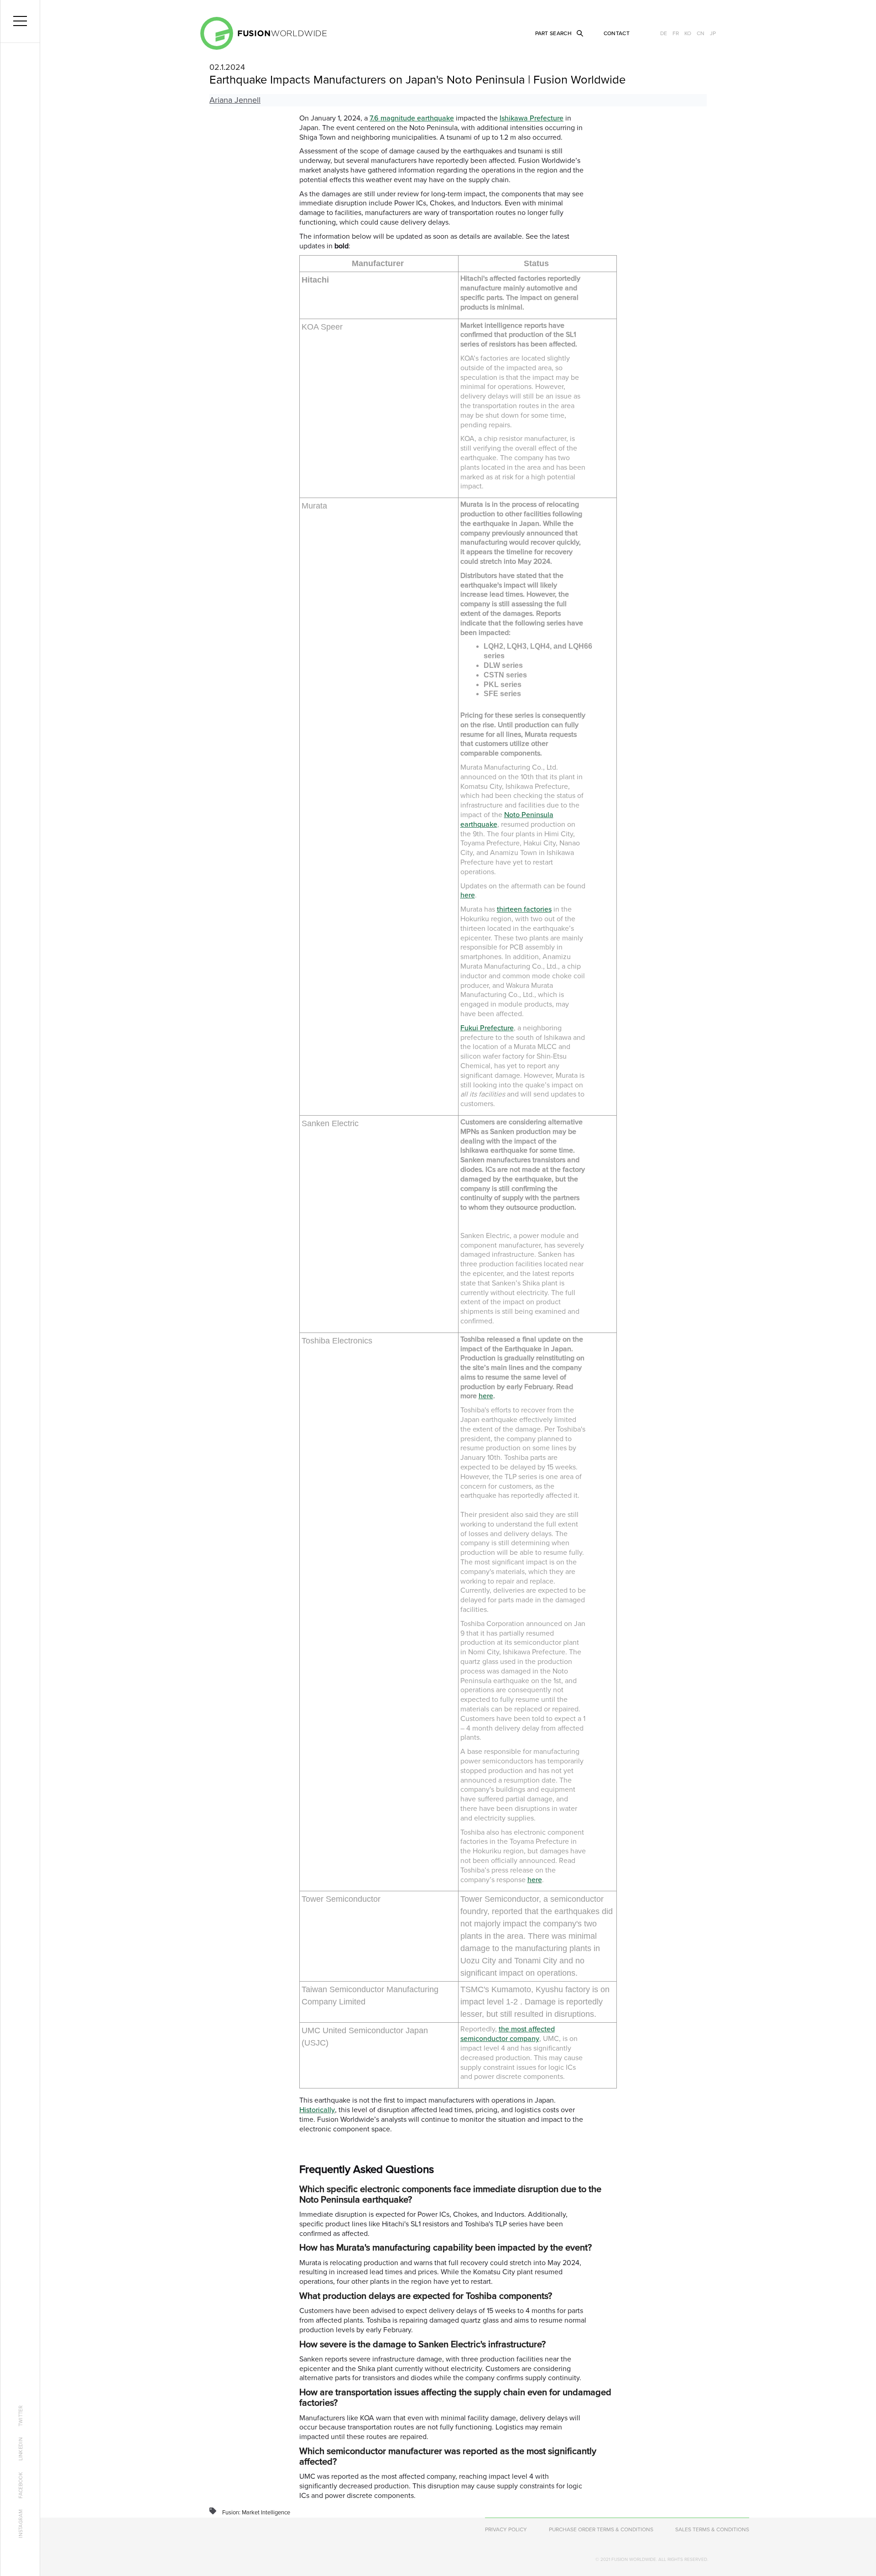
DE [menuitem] (664, 33)
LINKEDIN (21, 2449)
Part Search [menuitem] (553, 33)
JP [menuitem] (713, 33)
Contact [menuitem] (617, 33)
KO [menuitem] (688, 33)
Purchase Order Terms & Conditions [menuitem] (601, 2529)
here (468, 895)
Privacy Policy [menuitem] (506, 2529)
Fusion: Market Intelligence (256, 2513)
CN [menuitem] (701, 33)
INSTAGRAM (21, 2524)
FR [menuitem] (676, 33)
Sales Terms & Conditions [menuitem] (712, 2529)
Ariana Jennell (235, 100)
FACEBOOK (21, 2485)
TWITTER (21, 2416)
